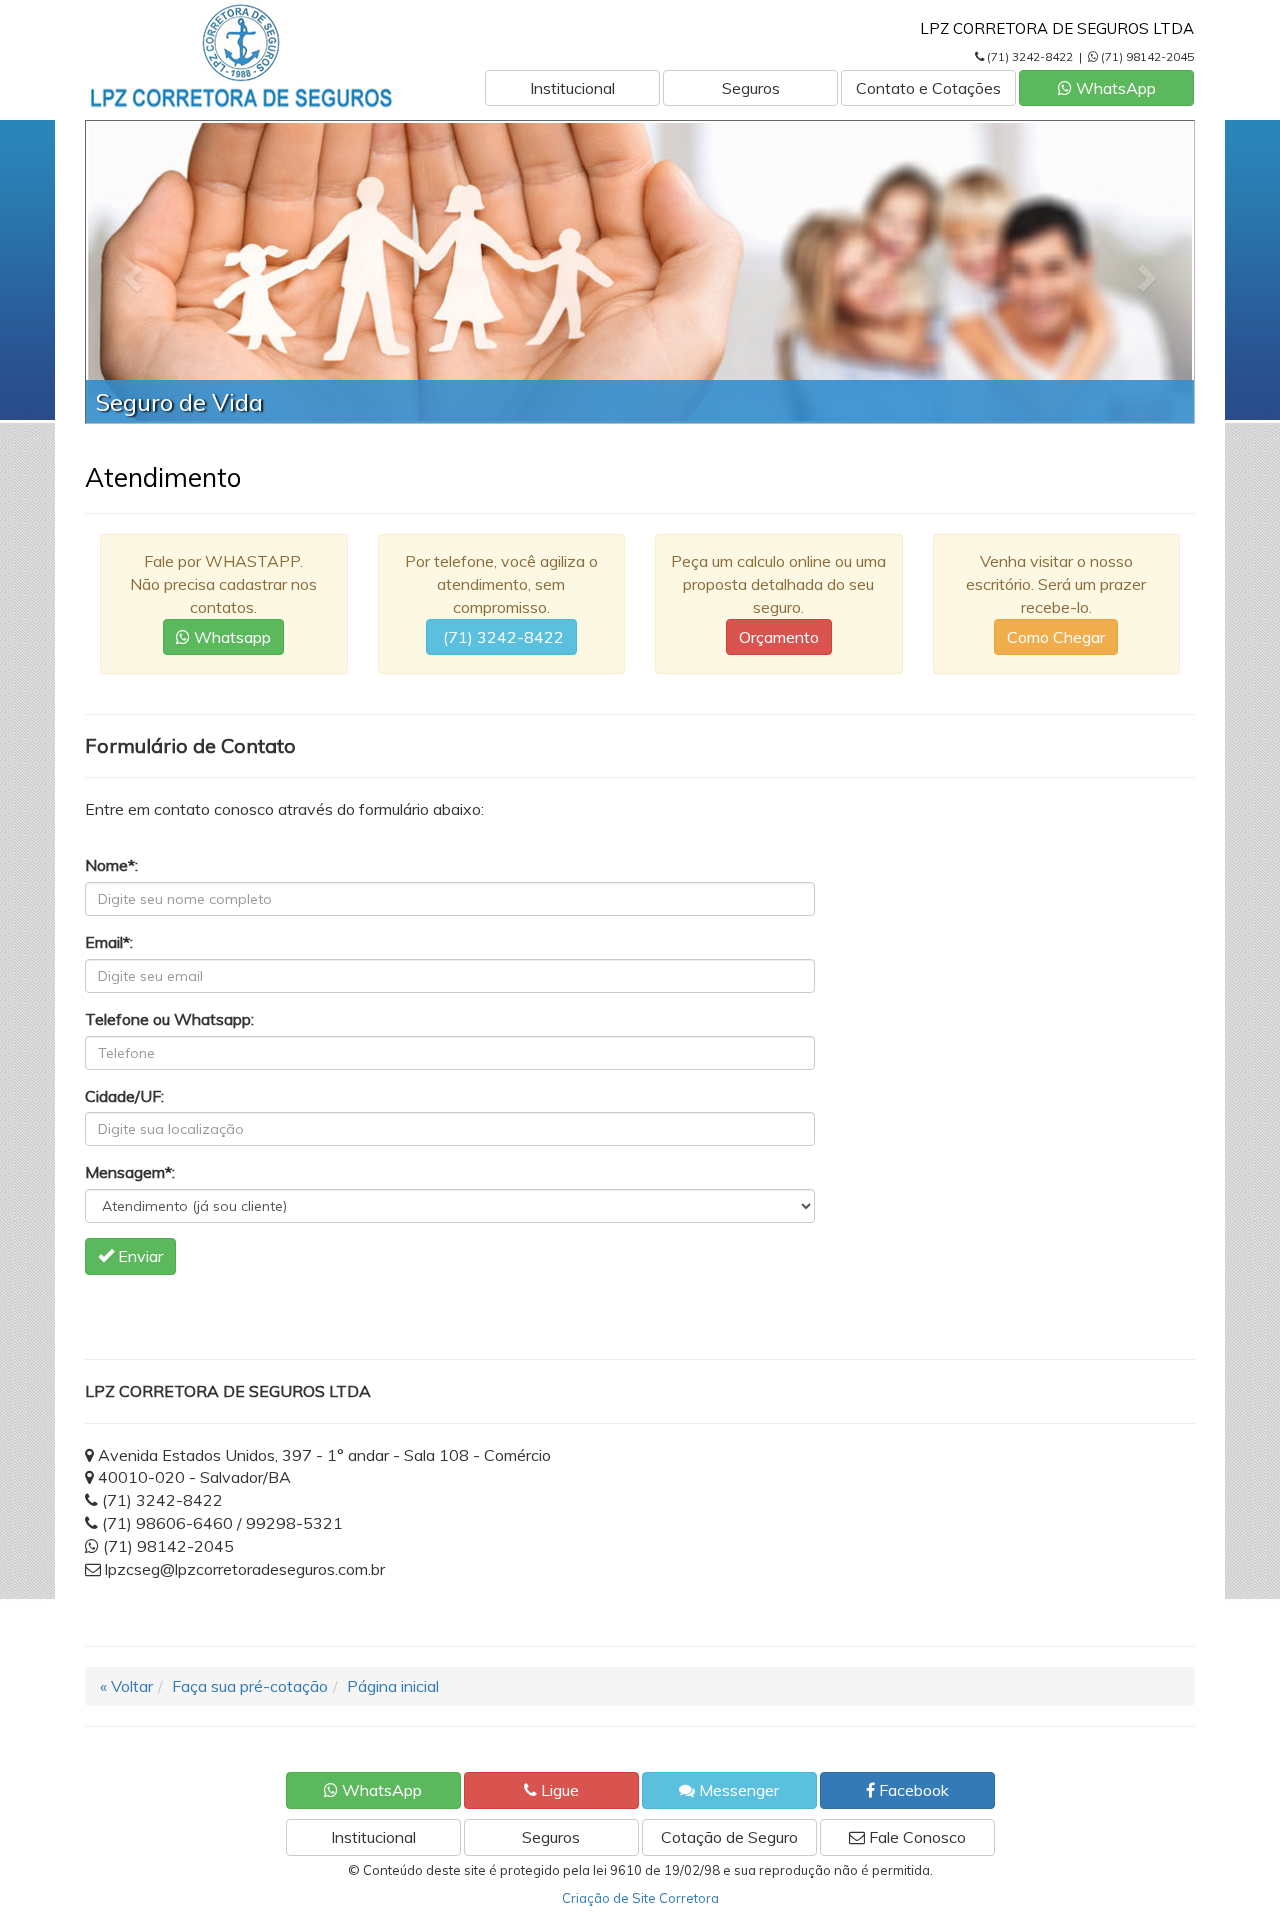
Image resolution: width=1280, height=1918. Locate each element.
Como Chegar (1056, 637)
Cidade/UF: (124, 1096)
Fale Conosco (915, 1837)
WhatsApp (1114, 88)
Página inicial (393, 1686)
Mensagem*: (130, 1172)
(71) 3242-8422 (501, 637)
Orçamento (779, 637)
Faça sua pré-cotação (250, 1686)
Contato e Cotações (928, 88)
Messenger (737, 1790)
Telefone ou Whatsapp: (169, 1019)
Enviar (138, 1256)
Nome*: (111, 865)
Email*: (109, 942)
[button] (130, 272)
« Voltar (126, 1686)
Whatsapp (230, 637)
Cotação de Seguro (729, 1837)
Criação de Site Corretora (640, 1898)
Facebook (912, 1790)
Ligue (558, 1790)
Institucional (572, 88)
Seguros (751, 88)
